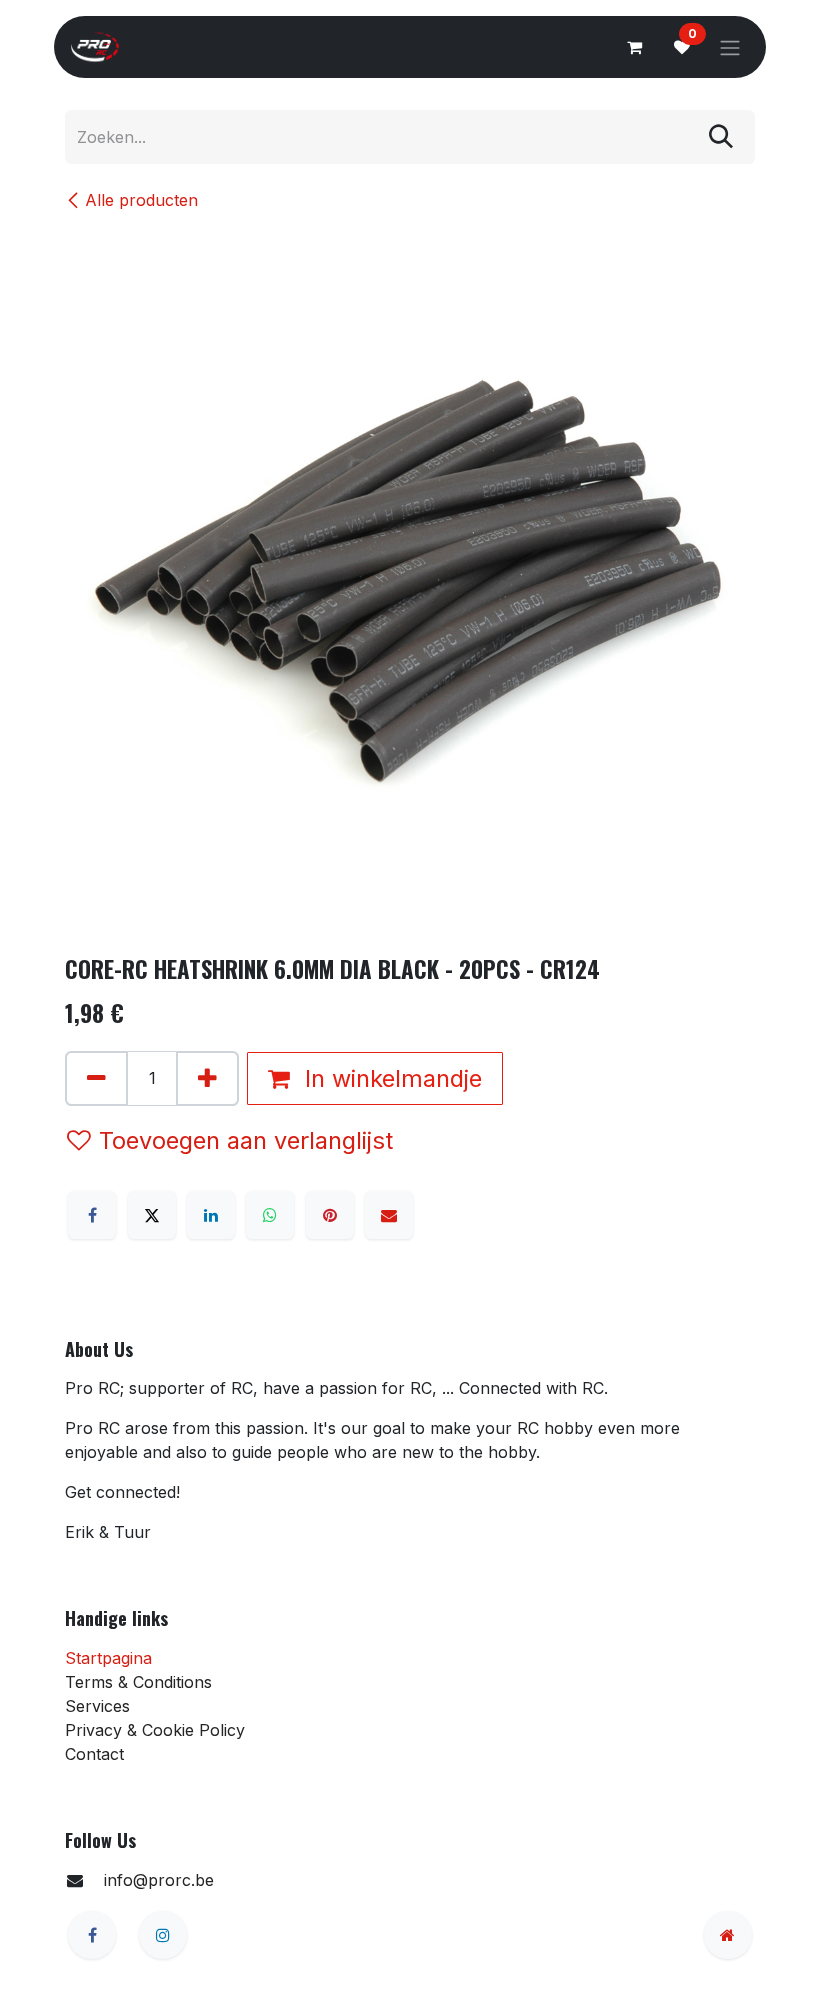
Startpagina (108, 1658)
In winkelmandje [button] (390, 1078)
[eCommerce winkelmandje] (634, 47)
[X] (152, 1215)
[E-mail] (389, 1215)
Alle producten (141, 200)
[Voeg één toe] (207, 1078)
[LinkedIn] (211, 1215)
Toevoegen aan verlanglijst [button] (246, 1140)
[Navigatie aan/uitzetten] (730, 47)
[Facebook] (92, 1215)
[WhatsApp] (270, 1215)
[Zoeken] (721, 137)
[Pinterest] (330, 1215)
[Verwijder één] (96, 1078)
